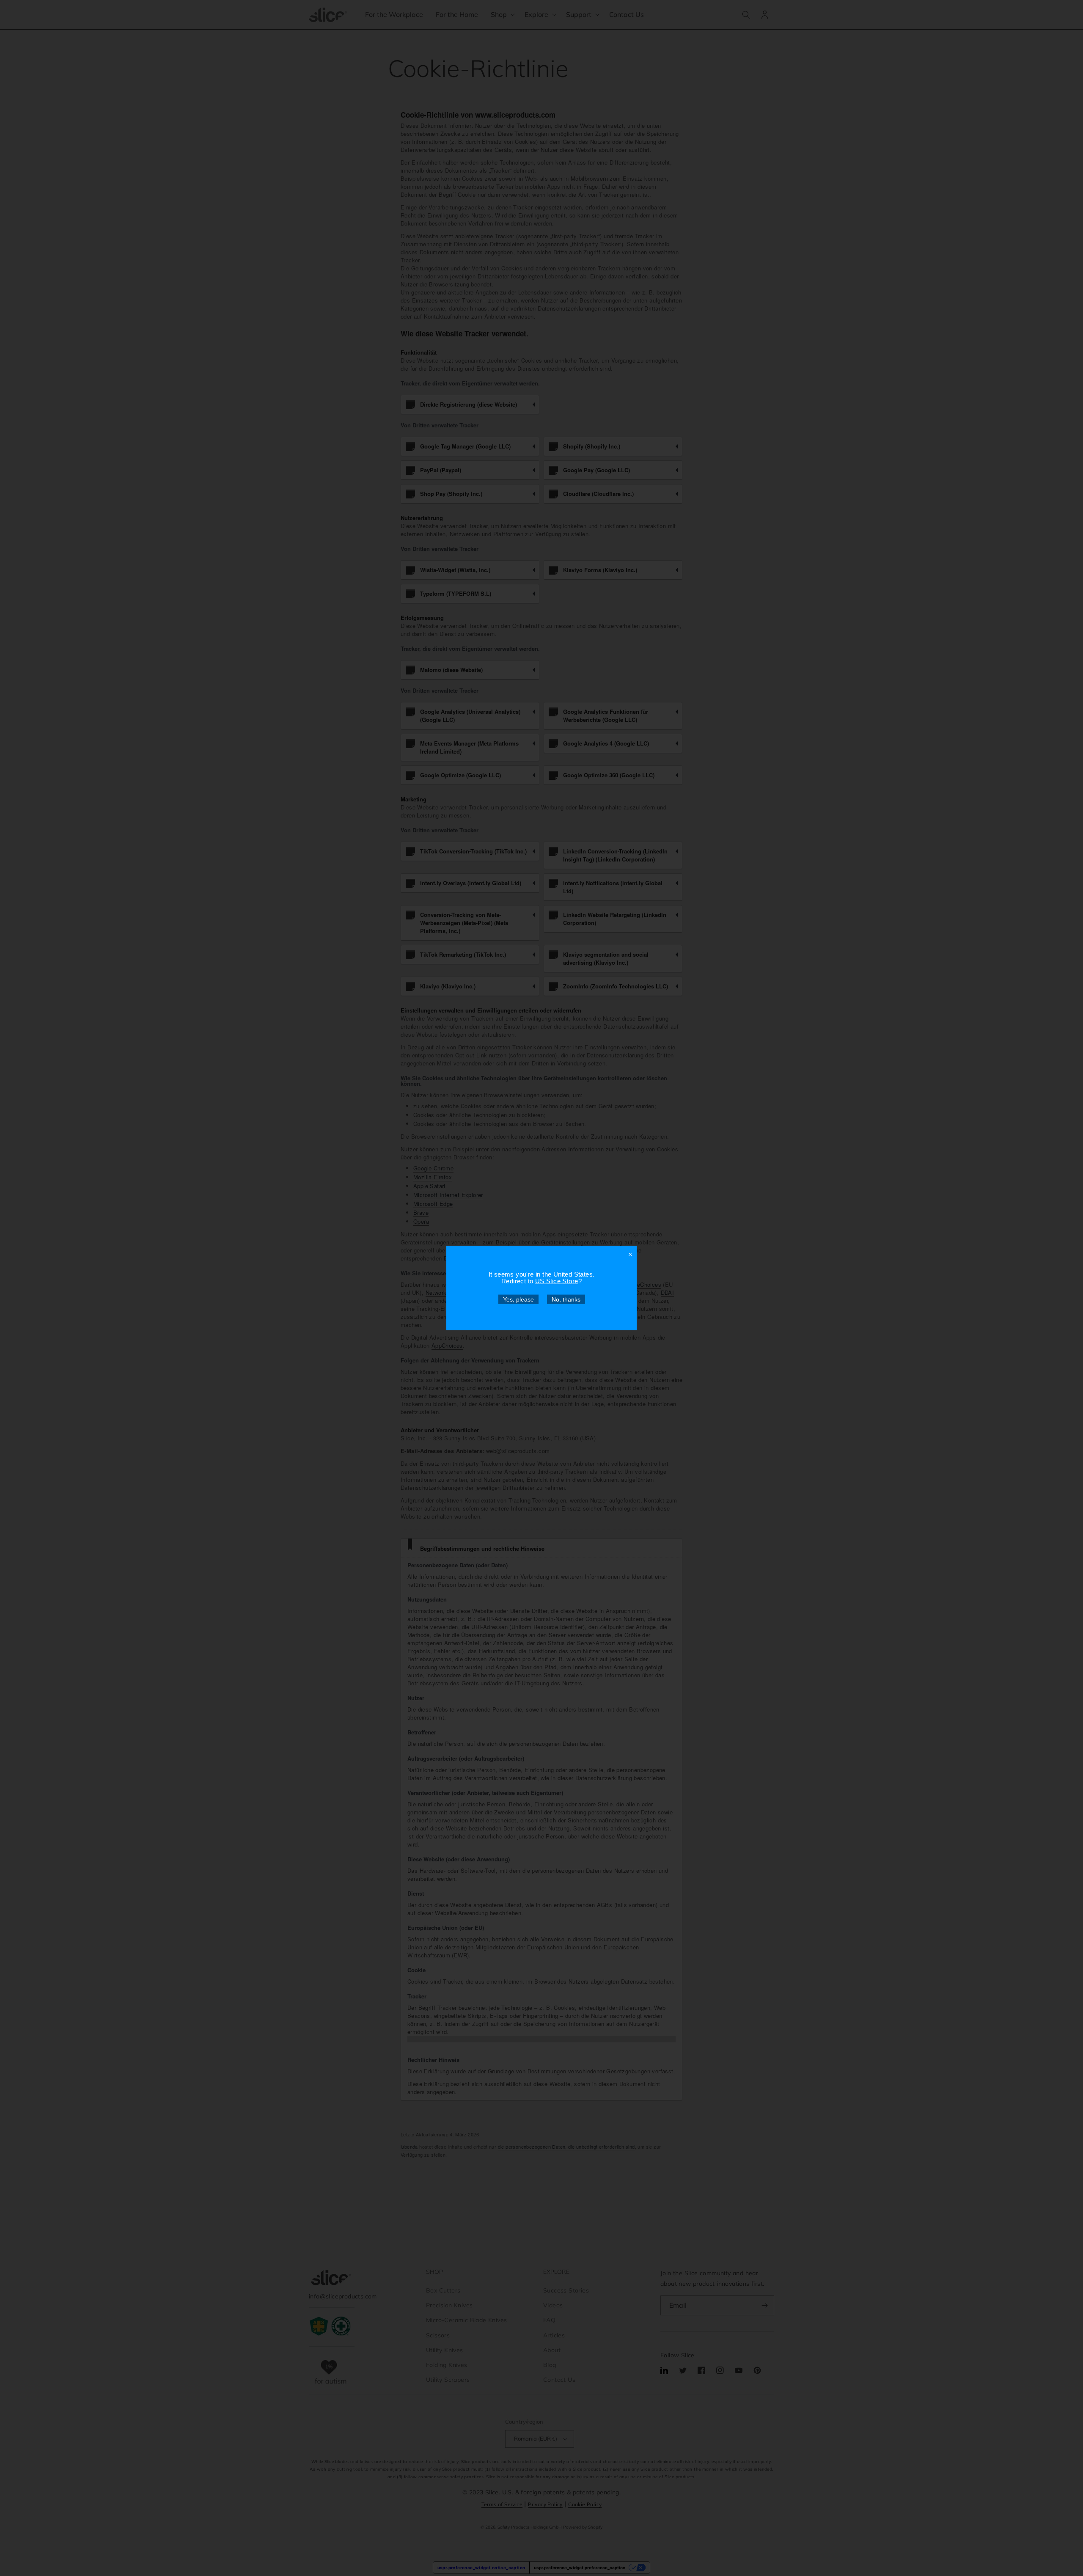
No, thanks (566, 1299)
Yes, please (518, 1299)
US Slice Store (557, 1281)
